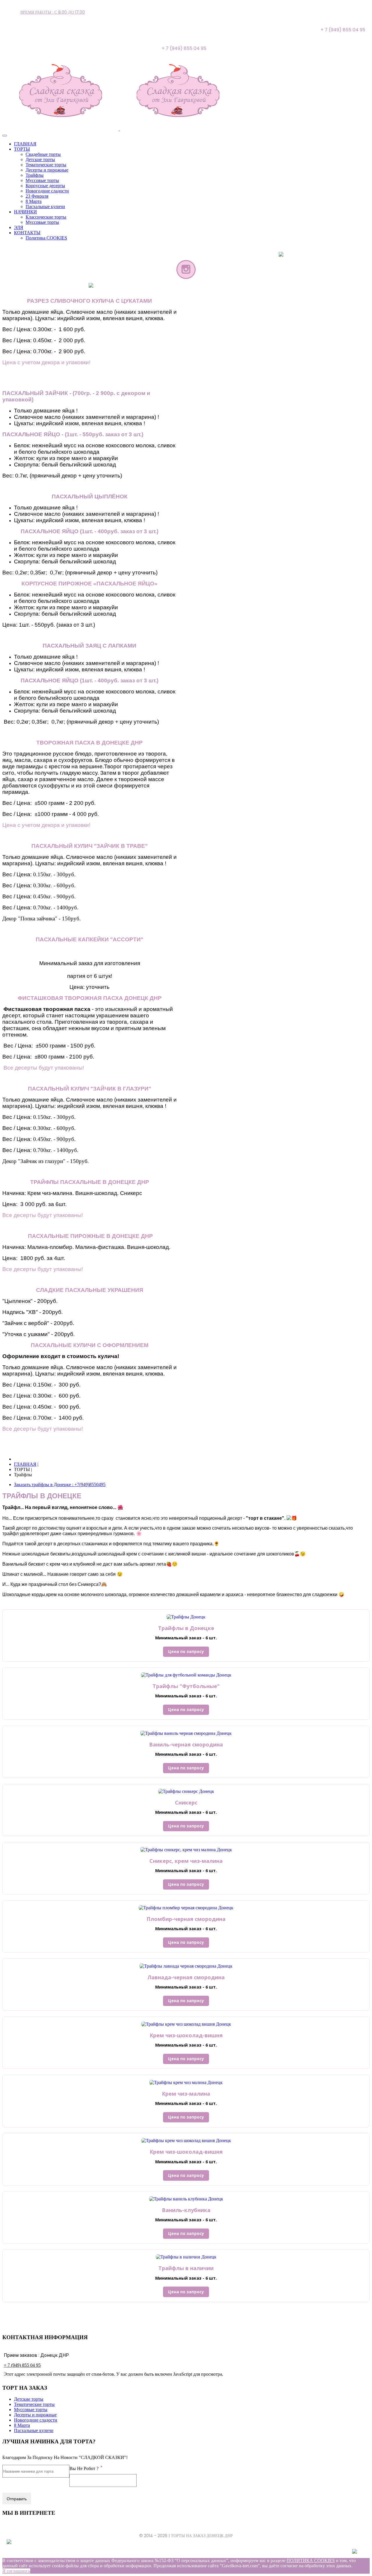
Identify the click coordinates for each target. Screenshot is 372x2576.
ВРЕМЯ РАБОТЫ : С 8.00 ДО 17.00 (53, 12)
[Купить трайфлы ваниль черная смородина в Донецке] (186, 1733)
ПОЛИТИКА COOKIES (311, 2560)
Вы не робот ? (86, 2468)
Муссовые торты (31, 2410)
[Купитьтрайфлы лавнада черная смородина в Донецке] (186, 1966)
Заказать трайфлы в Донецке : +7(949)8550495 (60, 1485)
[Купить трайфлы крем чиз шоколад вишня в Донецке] (186, 2024)
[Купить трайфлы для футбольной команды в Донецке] (186, 1675)
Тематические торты (34, 2404)
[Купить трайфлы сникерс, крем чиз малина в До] (186, 1849)
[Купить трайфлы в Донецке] (186, 1617)
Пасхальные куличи (34, 2430)
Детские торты (29, 2399)
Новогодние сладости (36, 2420)
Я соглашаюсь (16, 2571)
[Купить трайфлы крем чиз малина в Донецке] (186, 2082)
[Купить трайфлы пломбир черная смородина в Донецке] (186, 1908)
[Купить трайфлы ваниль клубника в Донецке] (186, 2199)
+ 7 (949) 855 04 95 (22, 2365)
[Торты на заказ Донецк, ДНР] (119, 129)
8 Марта (22, 2425)
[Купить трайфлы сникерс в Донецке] (186, 1791)
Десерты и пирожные (35, 2415)
